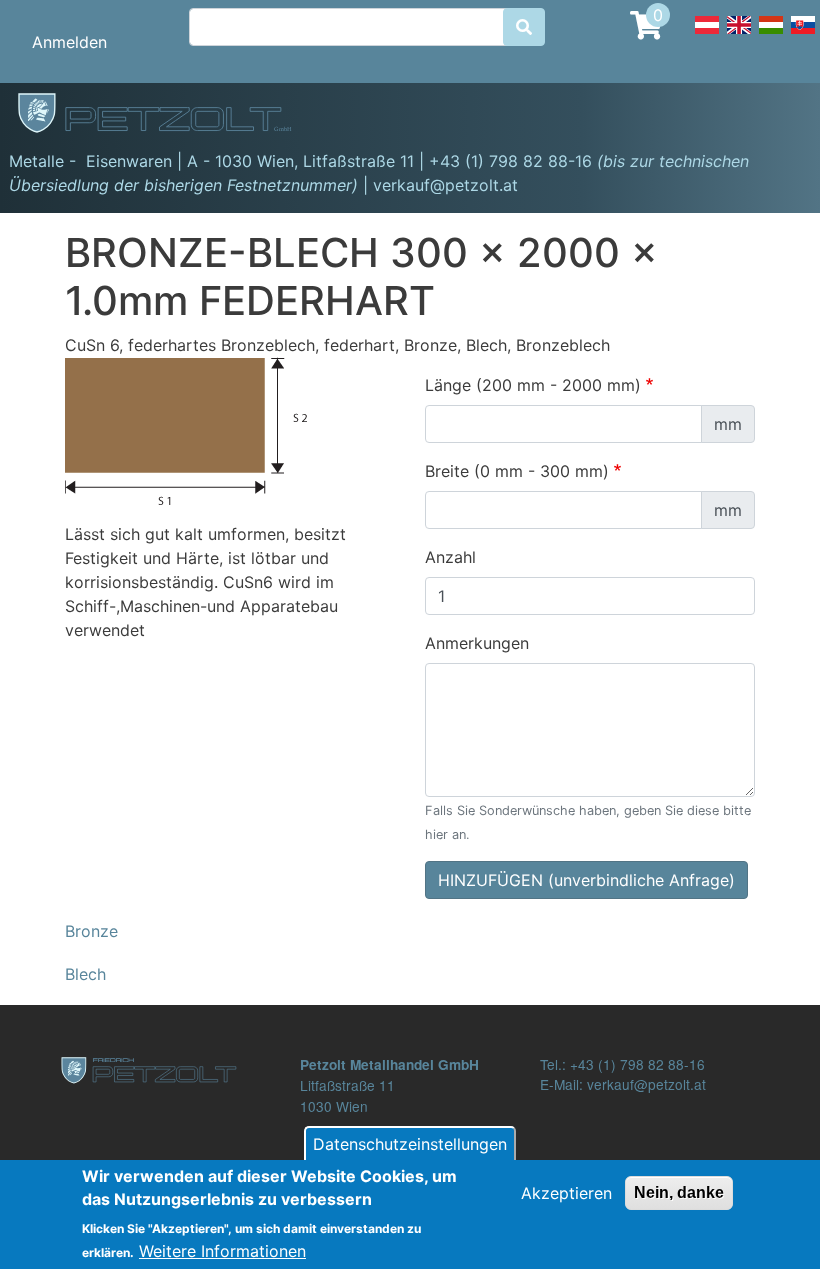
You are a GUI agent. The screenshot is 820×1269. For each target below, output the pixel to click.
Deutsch (707, 36)
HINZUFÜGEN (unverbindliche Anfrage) (586, 880)
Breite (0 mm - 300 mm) (517, 471)
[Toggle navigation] (776, 116)
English (739, 36)
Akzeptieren (566, 1193)
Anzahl (450, 557)
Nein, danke (679, 1192)
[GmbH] (166, 115)
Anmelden (69, 42)
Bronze (91, 931)
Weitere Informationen (222, 1251)
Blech (85, 974)
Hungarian (771, 36)
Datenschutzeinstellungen (410, 1144)
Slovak (803, 36)
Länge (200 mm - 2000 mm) (533, 385)
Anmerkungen (477, 643)
